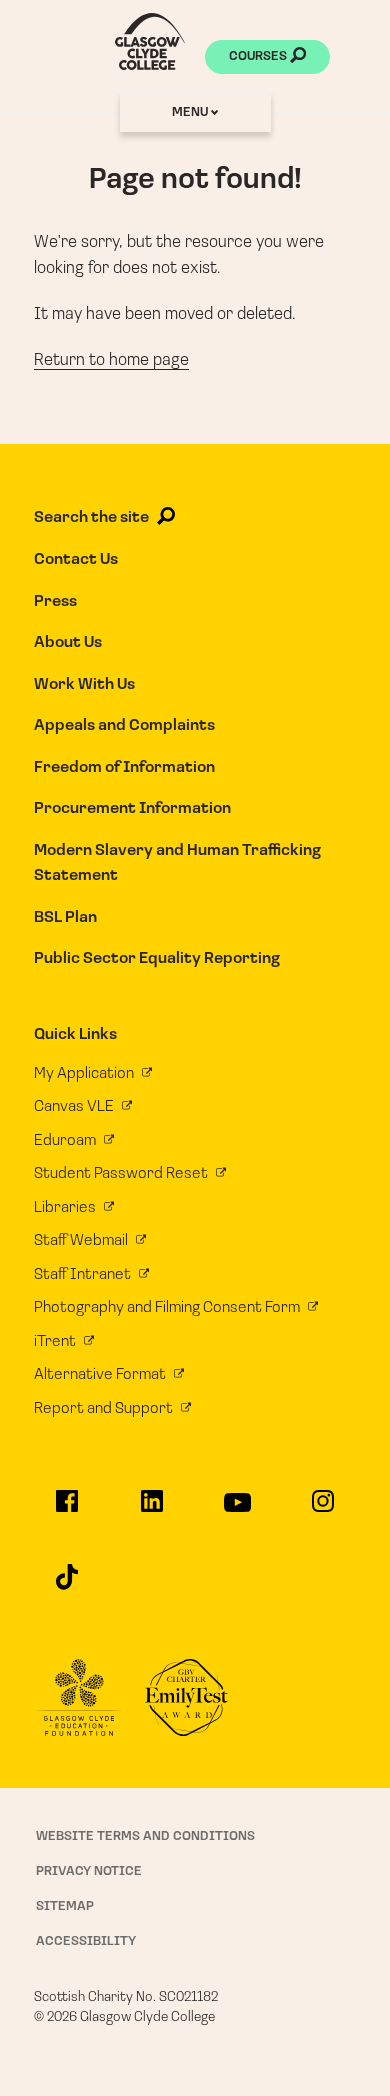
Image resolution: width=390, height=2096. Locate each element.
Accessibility (86, 1941)
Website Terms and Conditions (145, 1836)
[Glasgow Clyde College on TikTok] (66, 1585)
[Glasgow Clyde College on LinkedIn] (152, 1510)
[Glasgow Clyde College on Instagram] (323, 1510)
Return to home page (111, 360)
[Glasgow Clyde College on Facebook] (66, 1510)
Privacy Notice (89, 1871)
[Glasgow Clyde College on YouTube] (237, 1511)
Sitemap (65, 1906)
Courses (259, 56)
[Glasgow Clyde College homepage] (150, 41)
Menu (191, 112)
